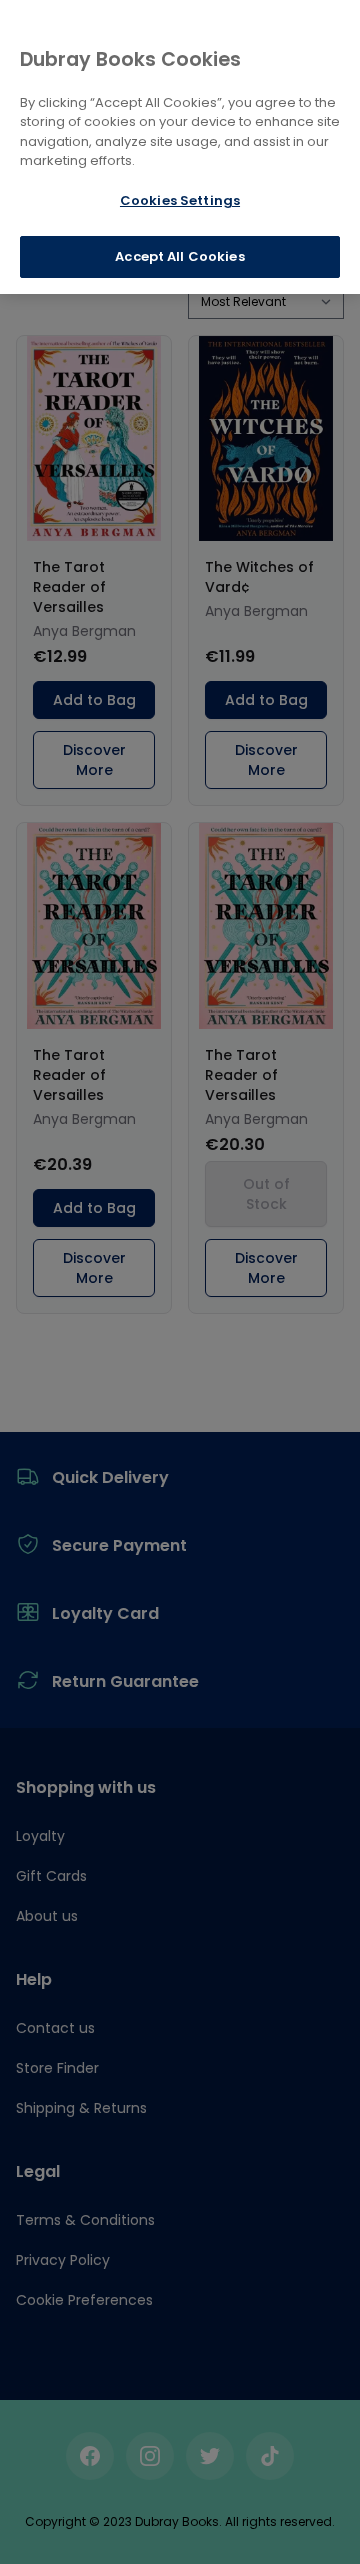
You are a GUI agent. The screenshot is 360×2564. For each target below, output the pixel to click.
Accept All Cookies (179, 256)
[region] (180, 147)
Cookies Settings (180, 200)
